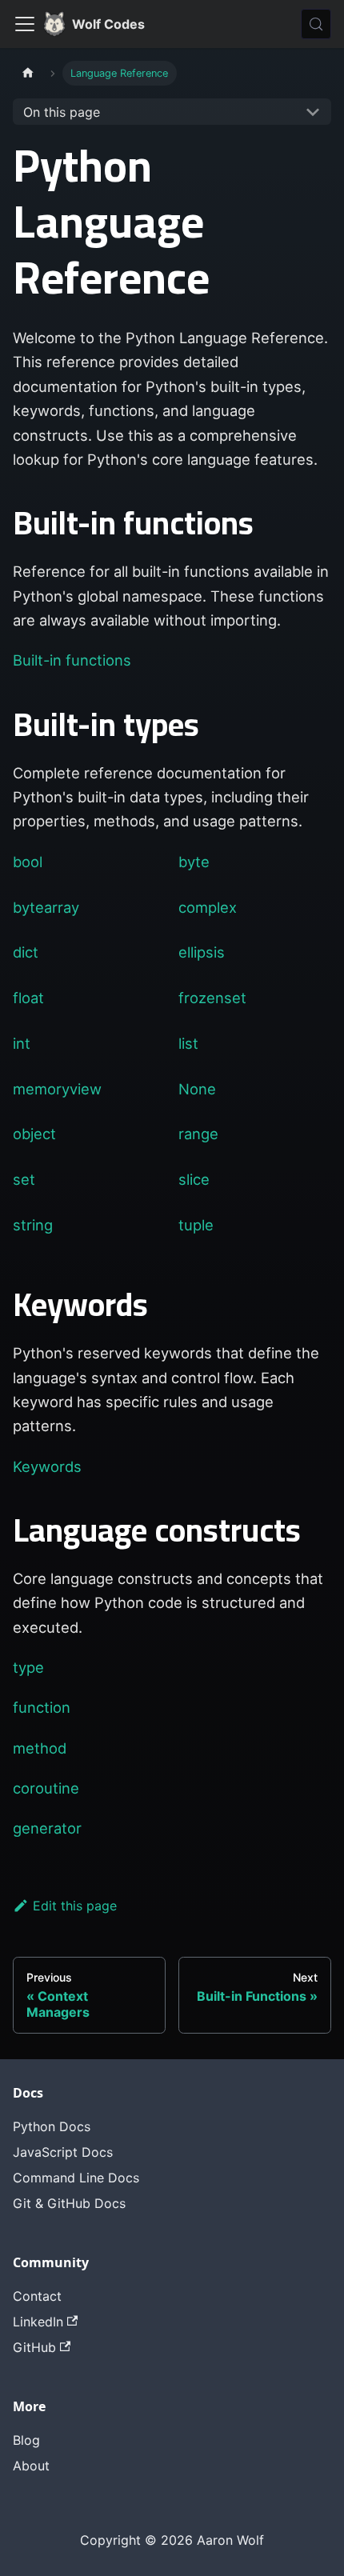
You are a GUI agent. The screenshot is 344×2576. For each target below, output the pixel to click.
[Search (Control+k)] (316, 24)
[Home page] (28, 73)
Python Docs (52, 2126)
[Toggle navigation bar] (25, 24)
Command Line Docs (76, 2178)
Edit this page (75, 1906)
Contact (37, 2296)
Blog (26, 2440)
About (31, 2466)
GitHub (34, 2347)
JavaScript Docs (63, 2152)
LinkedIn (38, 2322)
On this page (62, 112)
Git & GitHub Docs (69, 2203)
